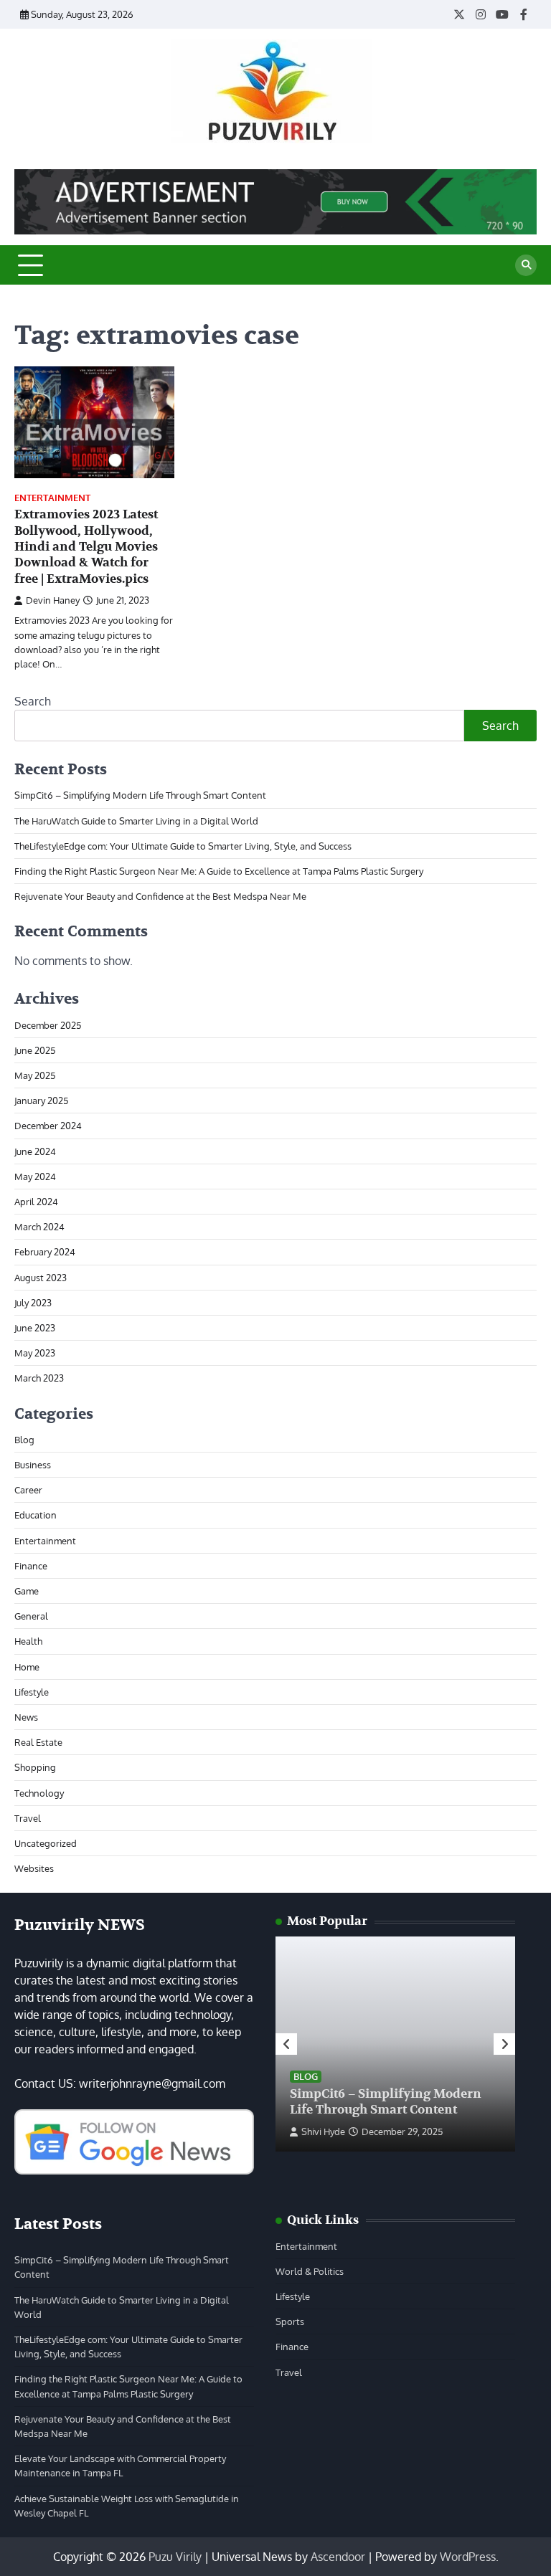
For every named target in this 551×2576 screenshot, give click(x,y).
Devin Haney (53, 600)
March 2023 (39, 1378)
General (31, 1616)
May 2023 (35, 1353)
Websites (34, 1868)
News (26, 1717)
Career (28, 1489)
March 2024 (39, 1226)
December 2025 (48, 1025)
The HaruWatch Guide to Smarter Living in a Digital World (136, 821)
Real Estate (38, 1742)
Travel (28, 1818)
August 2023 (41, 1277)
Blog (24, 1439)
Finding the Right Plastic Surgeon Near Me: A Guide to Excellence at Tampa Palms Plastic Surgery (219, 871)
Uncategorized (46, 1843)
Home (27, 1667)
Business (33, 1464)
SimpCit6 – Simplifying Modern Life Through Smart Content (140, 795)
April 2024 (36, 1201)
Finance (31, 1565)
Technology (39, 1793)
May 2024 (35, 1176)
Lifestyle (32, 1692)
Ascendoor (338, 2557)
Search (33, 701)
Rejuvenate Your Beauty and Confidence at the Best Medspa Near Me (160, 896)
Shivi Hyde (323, 2131)
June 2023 (35, 1327)
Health (28, 1641)
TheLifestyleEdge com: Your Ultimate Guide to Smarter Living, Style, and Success (183, 846)
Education (36, 1515)
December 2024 (48, 1125)
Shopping (35, 1767)
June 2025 (35, 1050)
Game (27, 1591)
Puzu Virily (175, 2557)
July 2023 (33, 1302)
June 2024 (35, 1151)
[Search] (526, 265)
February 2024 (45, 1251)
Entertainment (52, 498)
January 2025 (41, 1100)
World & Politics (310, 2271)
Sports (290, 2321)
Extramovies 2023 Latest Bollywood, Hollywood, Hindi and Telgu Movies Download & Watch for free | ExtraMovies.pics (86, 546)
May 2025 (35, 1075)
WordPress (468, 2557)
